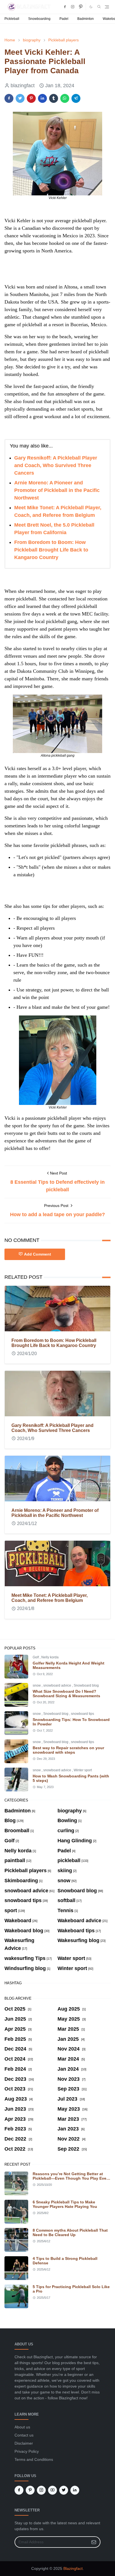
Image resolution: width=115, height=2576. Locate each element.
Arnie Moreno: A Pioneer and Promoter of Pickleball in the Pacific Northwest (57, 490)
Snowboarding (39, 19)
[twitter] (64, 2490)
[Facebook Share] (9, 98)
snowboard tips (82, 1714)
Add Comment (38, 1254)
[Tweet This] (20, 98)
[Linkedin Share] (42, 98)
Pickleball (12, 19)
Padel (64, 19)
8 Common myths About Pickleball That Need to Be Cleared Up (70, 2232)
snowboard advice (58, 1685)
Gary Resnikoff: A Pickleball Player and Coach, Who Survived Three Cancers (56, 465)
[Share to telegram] (76, 98)
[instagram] (73, 7)
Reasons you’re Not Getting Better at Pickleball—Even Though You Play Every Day (71, 2178)
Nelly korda (50, 1657)
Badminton (86, 19)
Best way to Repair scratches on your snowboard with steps (68, 1750)
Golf (36, 1657)
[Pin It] (31, 98)
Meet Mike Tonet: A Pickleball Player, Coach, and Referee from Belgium (50, 1598)
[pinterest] (81, 7)
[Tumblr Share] (54, 98)
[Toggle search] (99, 7)
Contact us (24, 2435)
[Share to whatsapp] (65, 98)
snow (37, 1685)
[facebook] (65, 7)
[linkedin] (75, 2490)
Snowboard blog (86, 1685)
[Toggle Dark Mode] (91, 7)
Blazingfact (73, 2568)
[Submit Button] (94, 2542)
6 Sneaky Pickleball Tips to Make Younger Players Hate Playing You (65, 2204)
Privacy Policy (27, 2451)
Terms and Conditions (34, 2459)
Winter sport (83, 1770)
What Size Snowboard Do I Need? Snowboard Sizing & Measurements (66, 1694)
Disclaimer (24, 2443)
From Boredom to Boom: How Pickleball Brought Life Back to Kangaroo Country (51, 550)
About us (22, 2427)
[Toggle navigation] (107, 7)
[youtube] (52, 2490)
